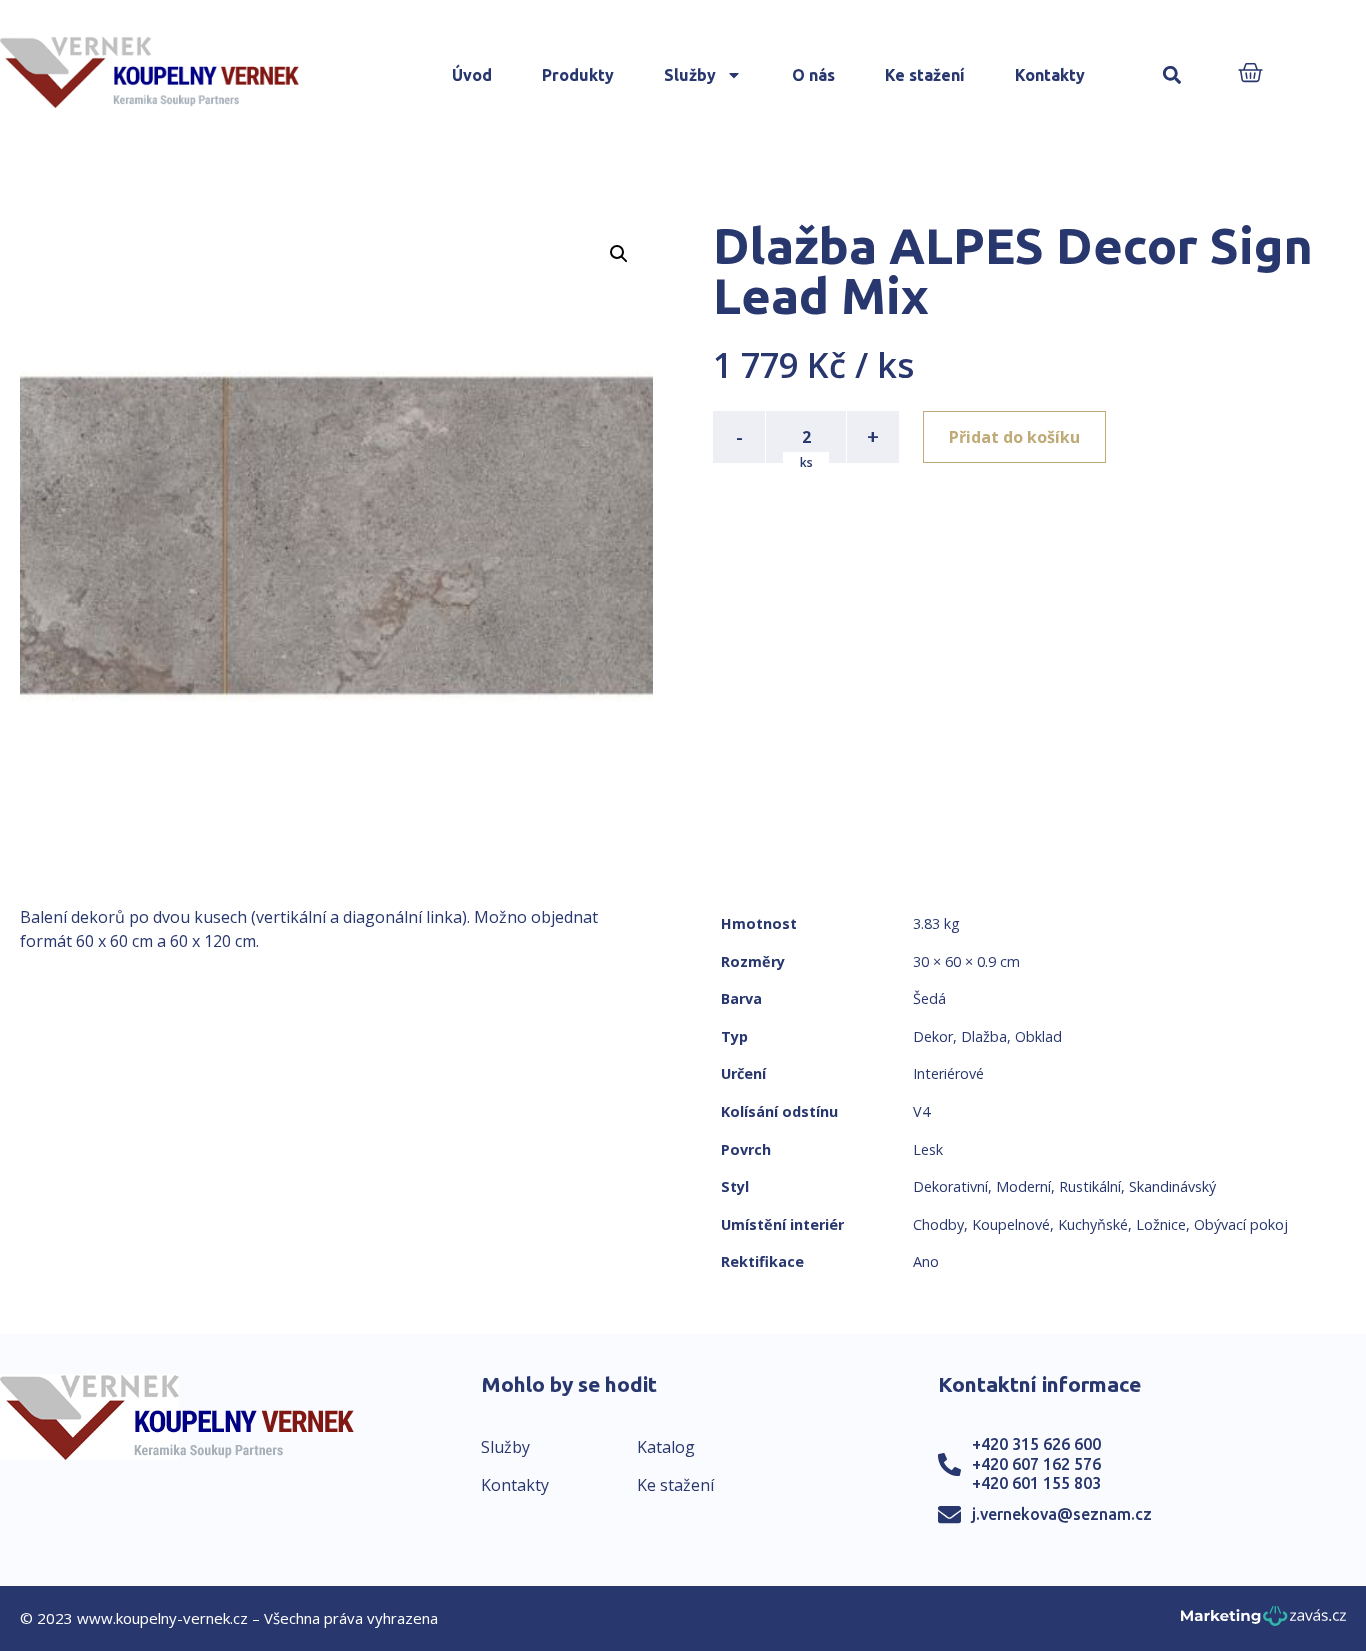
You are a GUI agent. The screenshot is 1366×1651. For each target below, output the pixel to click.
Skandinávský (1172, 1186)
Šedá (929, 998)
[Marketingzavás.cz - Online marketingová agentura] (1263, 1621)
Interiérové (948, 1073)
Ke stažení (925, 75)
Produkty (578, 75)
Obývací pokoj (1241, 1224)
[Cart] (1250, 74)
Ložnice (1161, 1224)
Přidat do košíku (1014, 437)
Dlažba (984, 1036)
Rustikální (1090, 1186)
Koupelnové (1011, 1224)
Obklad (1038, 1036)
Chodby (938, 1224)
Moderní (1023, 1186)
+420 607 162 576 (1036, 1464)
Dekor (933, 1036)
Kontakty (1050, 75)
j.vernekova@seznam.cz (1062, 1514)
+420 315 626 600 (1036, 1444)
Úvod (472, 75)
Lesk (928, 1149)
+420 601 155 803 (1036, 1483)
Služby (690, 75)
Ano (926, 1261)
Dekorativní (950, 1186)
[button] (1171, 75)
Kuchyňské (1093, 1224)
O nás (813, 75)
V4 (921, 1111)
